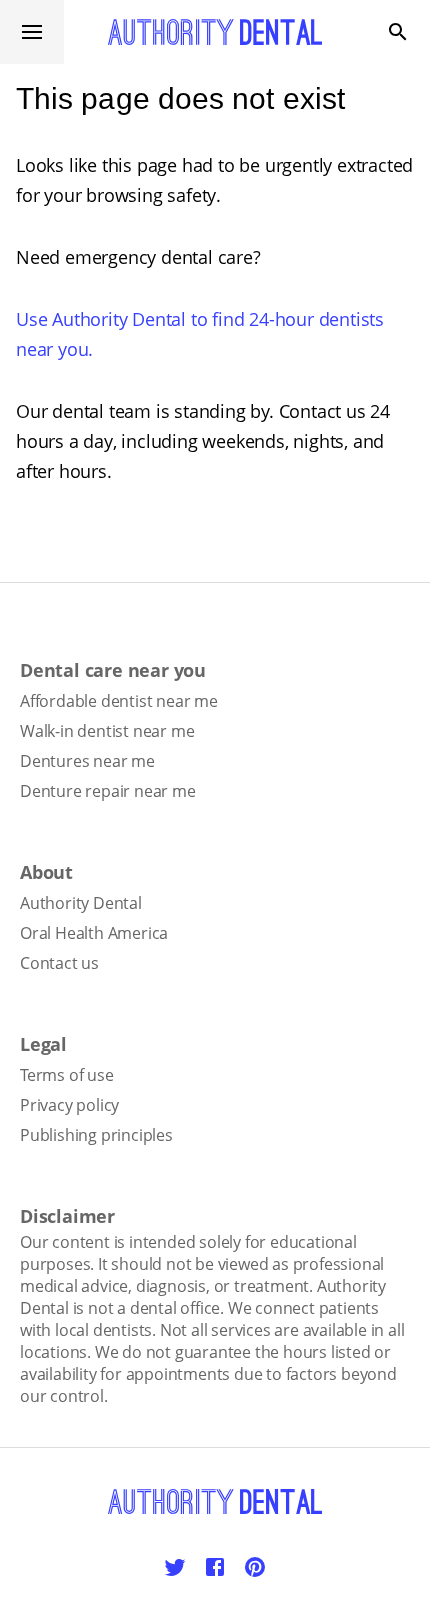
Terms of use (67, 1075)
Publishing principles (96, 1135)
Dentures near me (87, 761)
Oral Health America (94, 933)
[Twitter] (175, 1567)
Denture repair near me (108, 791)
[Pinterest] (255, 1567)
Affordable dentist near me (119, 701)
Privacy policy (69, 1105)
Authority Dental (81, 903)
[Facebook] (215, 1567)
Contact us (59, 963)
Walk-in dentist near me (107, 731)
